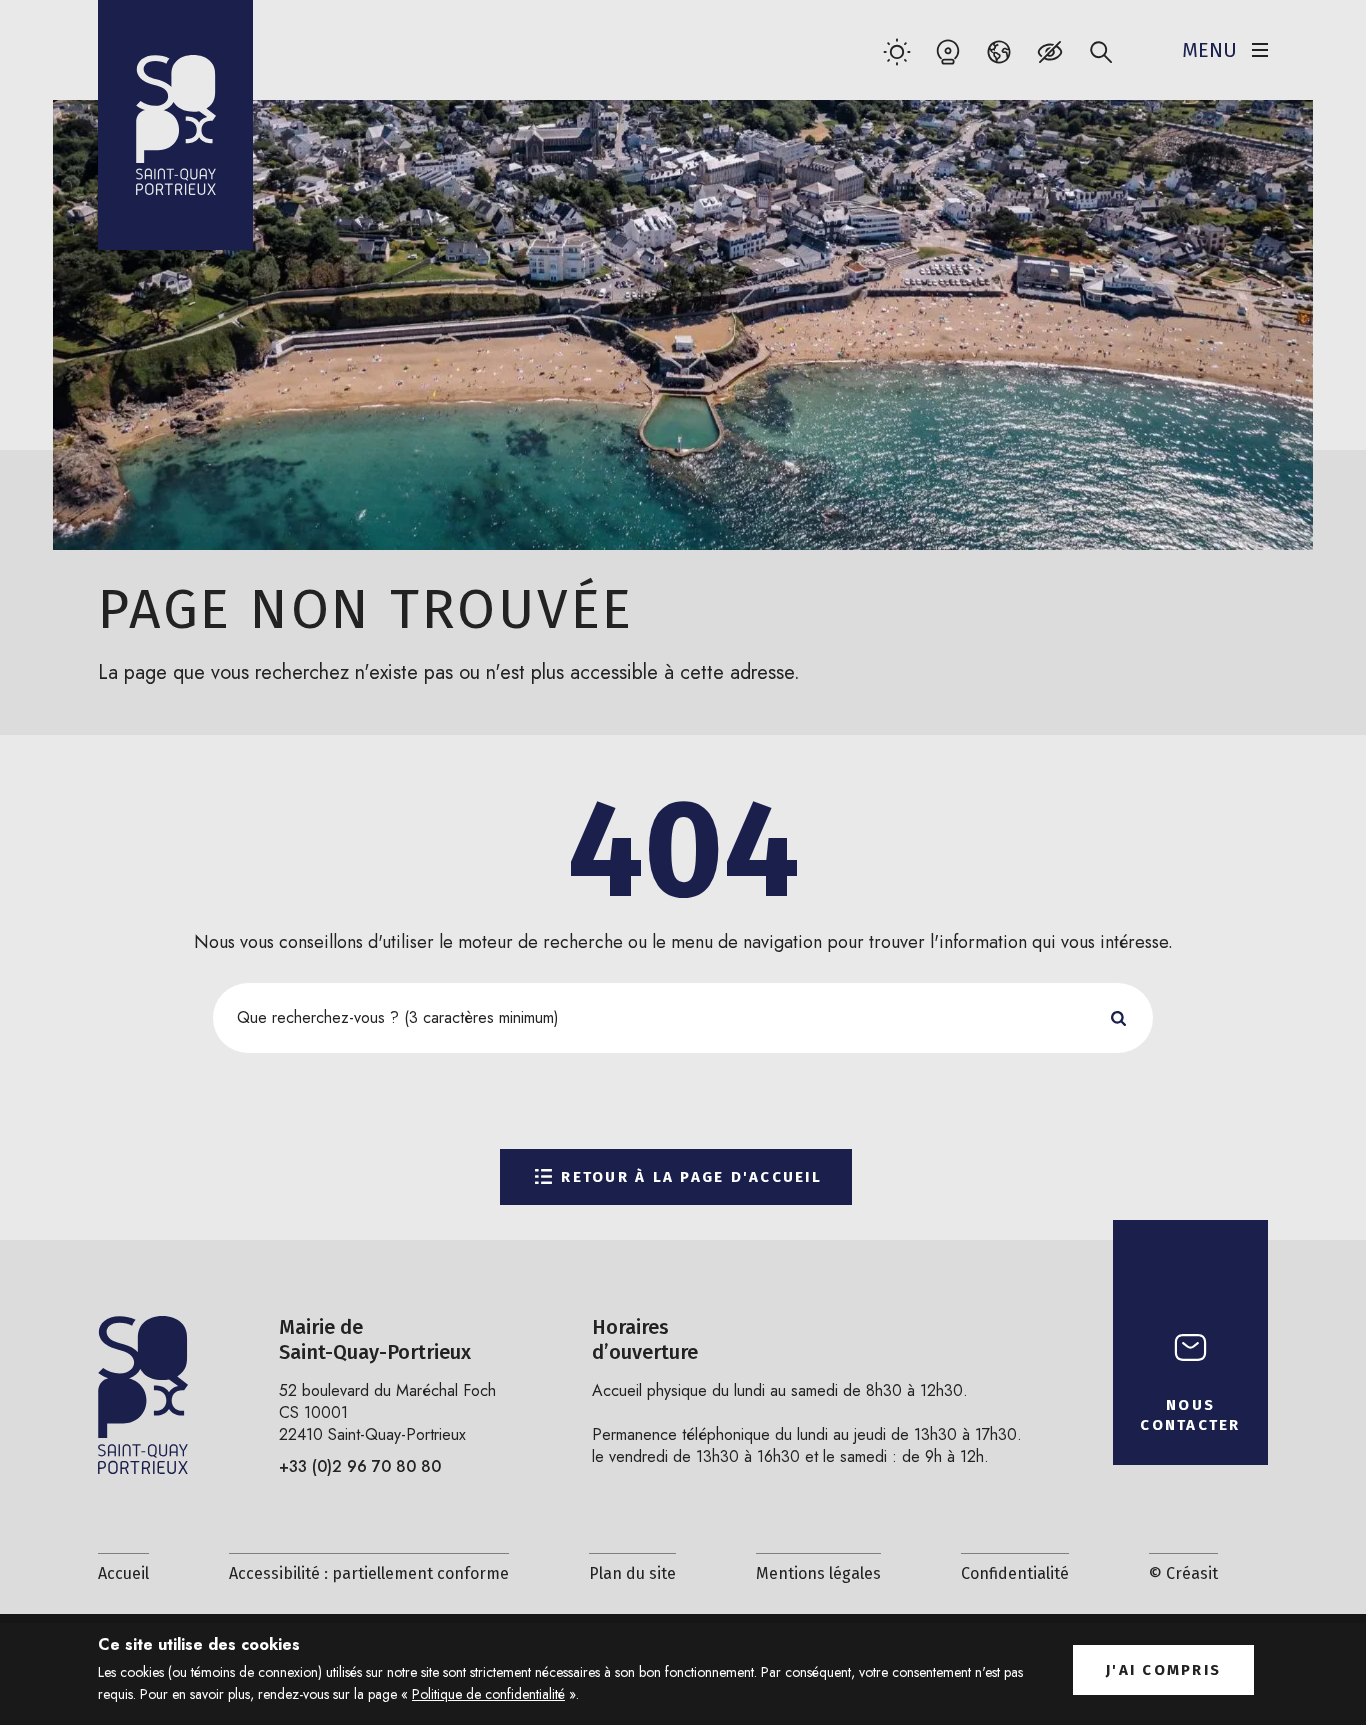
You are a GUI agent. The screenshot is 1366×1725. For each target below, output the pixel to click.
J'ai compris (1163, 1670)
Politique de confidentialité (488, 1694)
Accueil (123, 1573)
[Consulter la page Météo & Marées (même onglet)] (896, 51)
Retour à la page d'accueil (691, 1177)
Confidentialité (1015, 1573)
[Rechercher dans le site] (1100, 51)
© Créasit (1183, 1573)
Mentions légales (818, 1573)
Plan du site (632, 1573)
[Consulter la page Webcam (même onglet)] (947, 51)
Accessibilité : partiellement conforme (369, 1573)
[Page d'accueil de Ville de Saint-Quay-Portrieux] (175, 125)
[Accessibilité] (1049, 51)
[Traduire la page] (998, 51)
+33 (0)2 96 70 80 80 (360, 1466)
